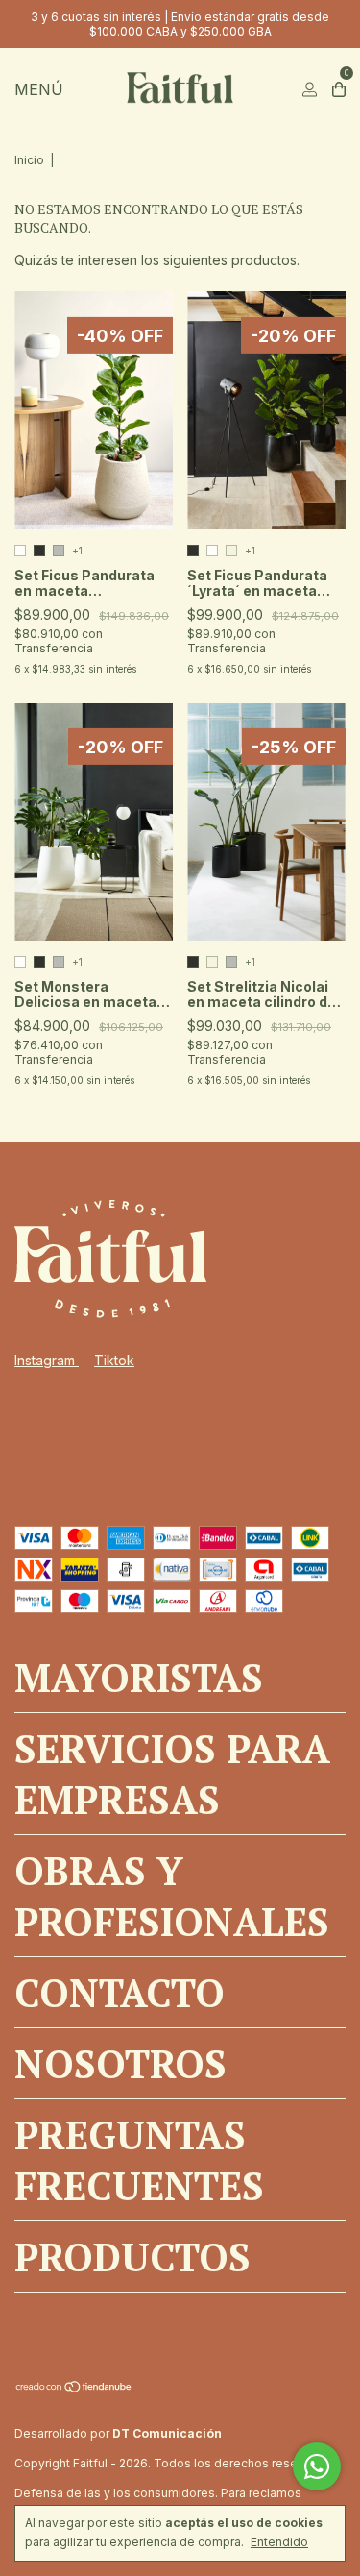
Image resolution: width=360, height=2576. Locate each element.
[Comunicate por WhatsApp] (317, 2466)
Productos (132, 2257)
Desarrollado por (118, 2433)
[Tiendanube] (74, 2388)
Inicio (29, 160)
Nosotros (120, 2063)
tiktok (114, 1360)
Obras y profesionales (172, 1896)
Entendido (279, 2542)
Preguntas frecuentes (139, 2160)
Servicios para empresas (172, 1774)
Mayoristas (139, 1677)
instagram (47, 1360)
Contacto (120, 1992)
